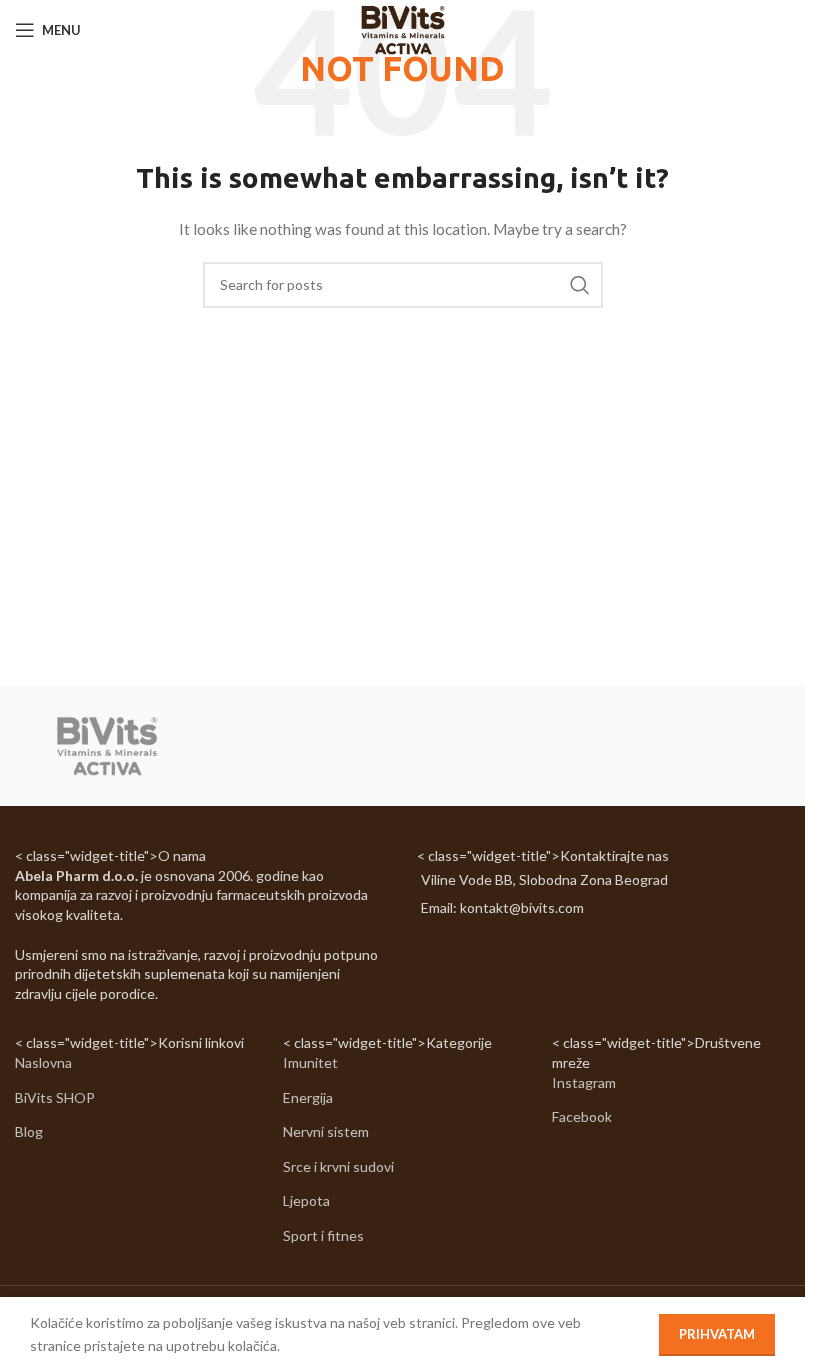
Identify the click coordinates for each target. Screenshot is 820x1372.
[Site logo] (402, 28)
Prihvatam (717, 1334)
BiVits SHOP (55, 1097)
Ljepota (306, 1200)
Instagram (584, 1082)
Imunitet (310, 1062)
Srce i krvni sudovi (338, 1166)
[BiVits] (106, 746)
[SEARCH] (580, 285)
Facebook (582, 1116)
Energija (308, 1097)
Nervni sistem (326, 1131)
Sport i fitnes (323, 1235)
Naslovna (43, 1062)
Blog (29, 1131)
